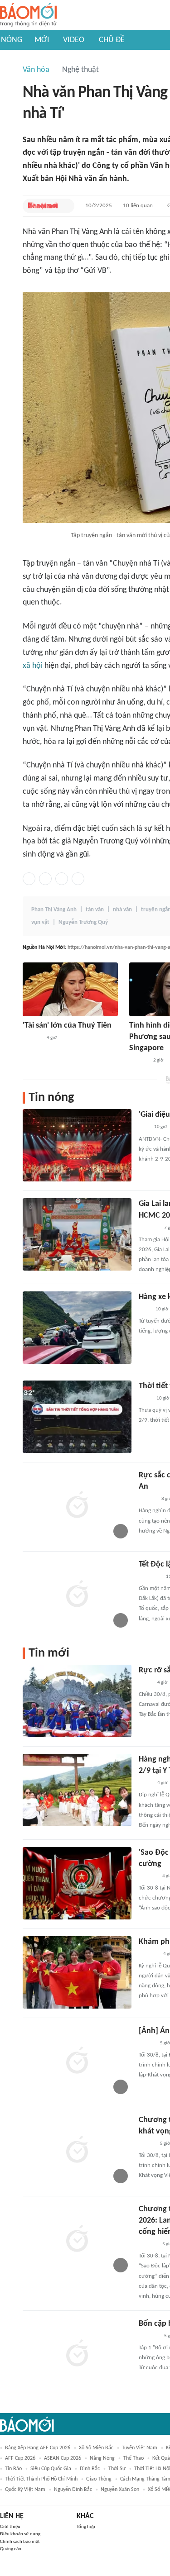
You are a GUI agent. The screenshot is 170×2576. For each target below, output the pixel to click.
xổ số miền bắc (96, 2448)
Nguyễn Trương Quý (83, 922)
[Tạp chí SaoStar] (32, 1038)
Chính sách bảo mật (20, 2542)
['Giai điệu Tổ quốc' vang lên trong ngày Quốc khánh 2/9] (77, 1145)
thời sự (117, 2469)
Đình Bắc (90, 2469)
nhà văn (122, 910)
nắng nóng (102, 2458)
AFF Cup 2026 (20, 2458)
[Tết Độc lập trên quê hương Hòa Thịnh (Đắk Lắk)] (77, 1595)
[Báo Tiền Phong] (147, 1499)
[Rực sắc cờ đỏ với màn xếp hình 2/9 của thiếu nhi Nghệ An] (77, 1506)
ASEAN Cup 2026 (63, 2458)
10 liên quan (138, 206)
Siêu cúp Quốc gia (51, 2469)
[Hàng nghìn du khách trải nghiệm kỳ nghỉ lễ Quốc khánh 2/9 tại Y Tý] (77, 1790)
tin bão (13, 2469)
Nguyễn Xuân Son (120, 2490)
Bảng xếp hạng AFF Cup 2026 (38, 2448)
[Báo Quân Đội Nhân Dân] (150, 1577)
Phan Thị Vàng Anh (54, 910)
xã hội (33, 666)
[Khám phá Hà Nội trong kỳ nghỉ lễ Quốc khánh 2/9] (77, 1972)
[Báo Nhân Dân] (147, 2043)
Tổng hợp (86, 2527)
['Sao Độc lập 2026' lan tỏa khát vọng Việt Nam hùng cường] (77, 1883)
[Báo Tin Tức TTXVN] (145, 1399)
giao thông (99, 2479)
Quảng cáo (11, 2549)
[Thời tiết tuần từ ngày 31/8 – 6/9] (77, 1417)
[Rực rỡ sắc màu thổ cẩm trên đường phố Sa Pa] (77, 1701)
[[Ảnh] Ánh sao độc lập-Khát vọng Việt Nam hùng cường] (77, 2062)
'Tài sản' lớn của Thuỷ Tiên (67, 1026)
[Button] (65, 206)
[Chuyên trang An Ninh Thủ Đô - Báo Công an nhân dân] (144, 1128)
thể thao (134, 2458)
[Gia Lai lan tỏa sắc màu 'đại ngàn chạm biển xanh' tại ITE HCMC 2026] (77, 1234)
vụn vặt (40, 922)
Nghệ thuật (80, 70)
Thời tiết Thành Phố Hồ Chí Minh (41, 2479)
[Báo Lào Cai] (145, 1683)
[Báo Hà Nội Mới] (43, 206)
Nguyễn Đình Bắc (73, 2490)
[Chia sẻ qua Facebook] (29, 879)
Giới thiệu (10, 2527)
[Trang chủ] (28, 15)
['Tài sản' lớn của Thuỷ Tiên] (70, 989)
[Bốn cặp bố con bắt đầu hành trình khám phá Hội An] (77, 2354)
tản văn (95, 910)
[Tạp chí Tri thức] (144, 1309)
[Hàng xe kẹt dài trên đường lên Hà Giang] (77, 1328)
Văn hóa (36, 70)
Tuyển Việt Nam (140, 2448)
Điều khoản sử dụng (20, 2534)
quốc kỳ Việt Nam (25, 2490)
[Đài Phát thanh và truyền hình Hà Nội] (148, 1954)
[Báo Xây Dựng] (149, 1228)
